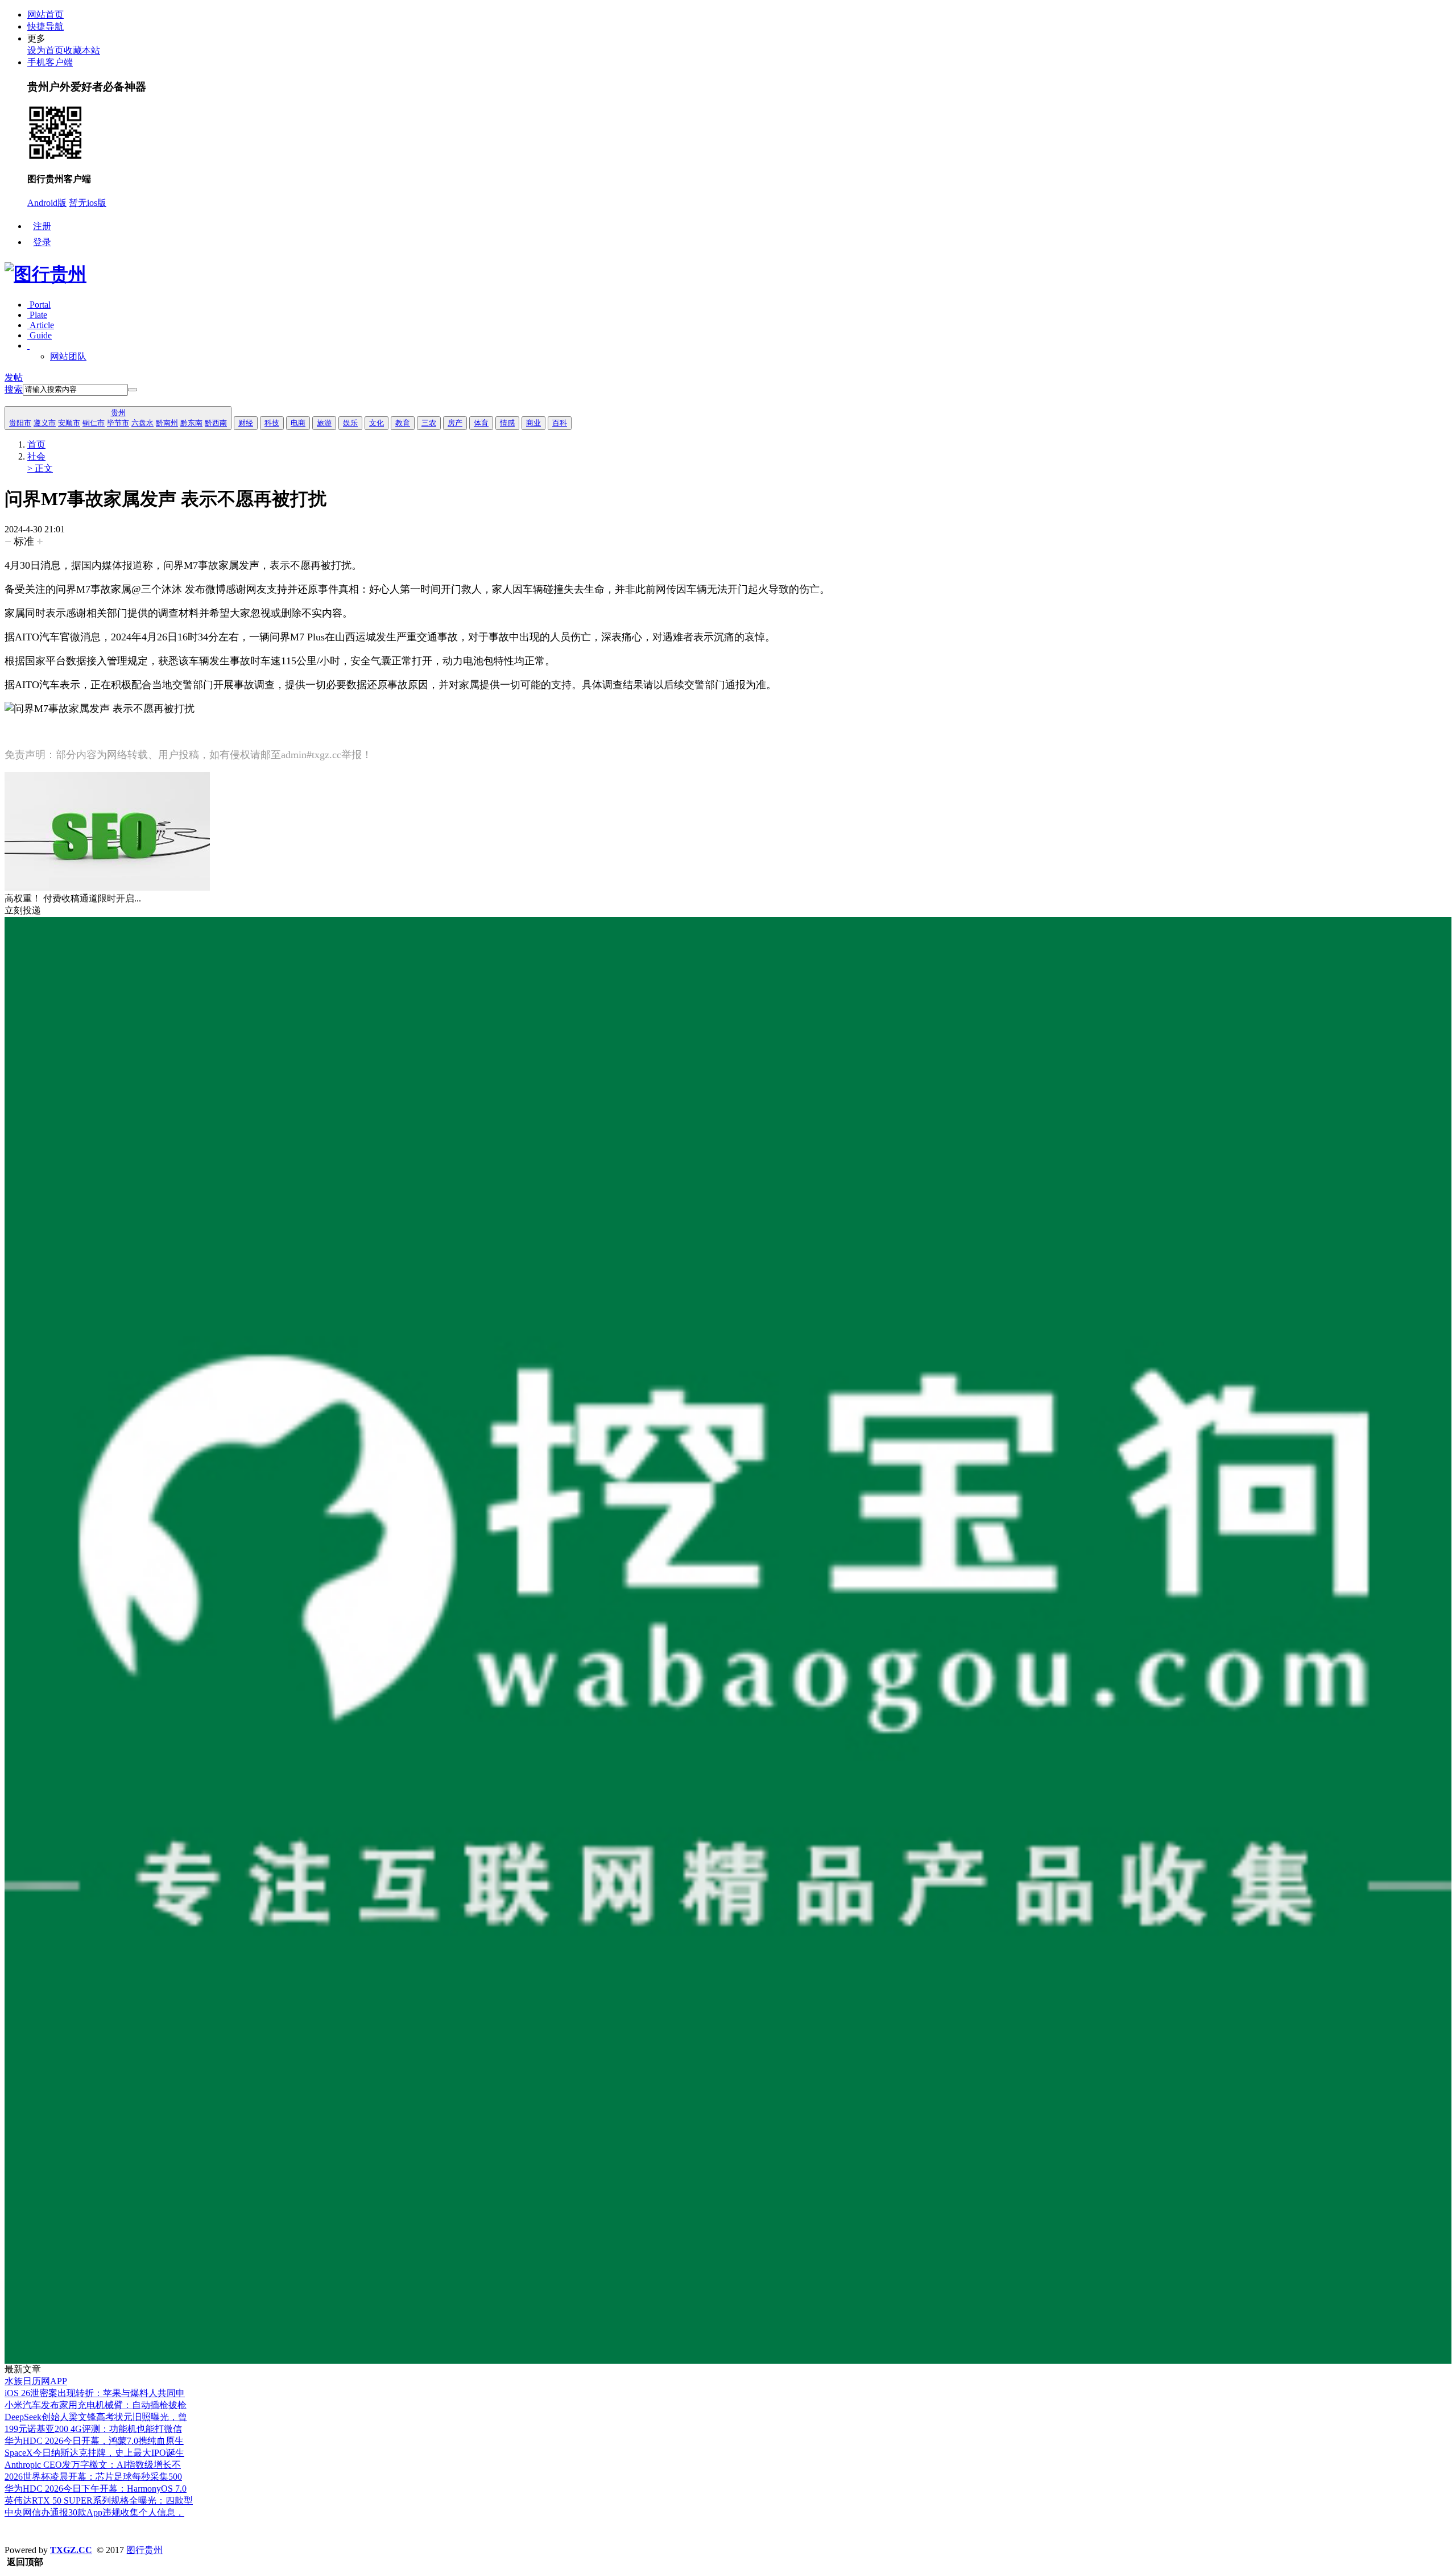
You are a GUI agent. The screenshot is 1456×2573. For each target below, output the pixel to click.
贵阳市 (20, 423)
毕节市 (118, 423)
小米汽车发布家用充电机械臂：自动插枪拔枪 (96, 2405)
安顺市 (69, 423)
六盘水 (142, 423)
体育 (481, 423)
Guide (40, 335)
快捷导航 (45, 26)
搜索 (14, 389)
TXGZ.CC (71, 2550)
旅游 (324, 423)
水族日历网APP (36, 2381)
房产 (455, 423)
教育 (403, 423)
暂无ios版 (88, 203)
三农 (429, 423)
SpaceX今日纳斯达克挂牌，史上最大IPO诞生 (94, 2453)
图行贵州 (144, 2550)
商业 (533, 423)
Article (41, 325)
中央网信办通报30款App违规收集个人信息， (94, 2512)
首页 (36, 444)
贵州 (118, 413)
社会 (36, 456)
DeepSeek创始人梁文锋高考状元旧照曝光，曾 (96, 2417)
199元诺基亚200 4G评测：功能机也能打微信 (93, 2429)
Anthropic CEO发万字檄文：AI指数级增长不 (93, 2465)
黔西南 (216, 423)
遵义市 (45, 423)
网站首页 (45, 15)
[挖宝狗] (728, 2361)
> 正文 (40, 468)
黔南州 (167, 423)
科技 (272, 423)
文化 (377, 423)
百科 (560, 423)
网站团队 (68, 356)
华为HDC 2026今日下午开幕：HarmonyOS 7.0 (96, 2489)
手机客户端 (50, 62)
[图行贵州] (45, 274)
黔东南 (191, 423)
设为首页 (45, 50)
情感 (507, 423)
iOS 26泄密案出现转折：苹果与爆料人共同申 (95, 2393)
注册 (42, 226)
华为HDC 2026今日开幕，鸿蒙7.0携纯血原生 (94, 2441)
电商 (298, 423)
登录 (42, 242)
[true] (133, 390)
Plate (37, 315)
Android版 (47, 203)
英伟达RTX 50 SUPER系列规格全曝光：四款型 (99, 2500)
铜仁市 (94, 423)
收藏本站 (82, 50)
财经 (246, 423)
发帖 (14, 377)
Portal (39, 305)
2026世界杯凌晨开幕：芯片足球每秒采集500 (93, 2477)
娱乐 (350, 423)
